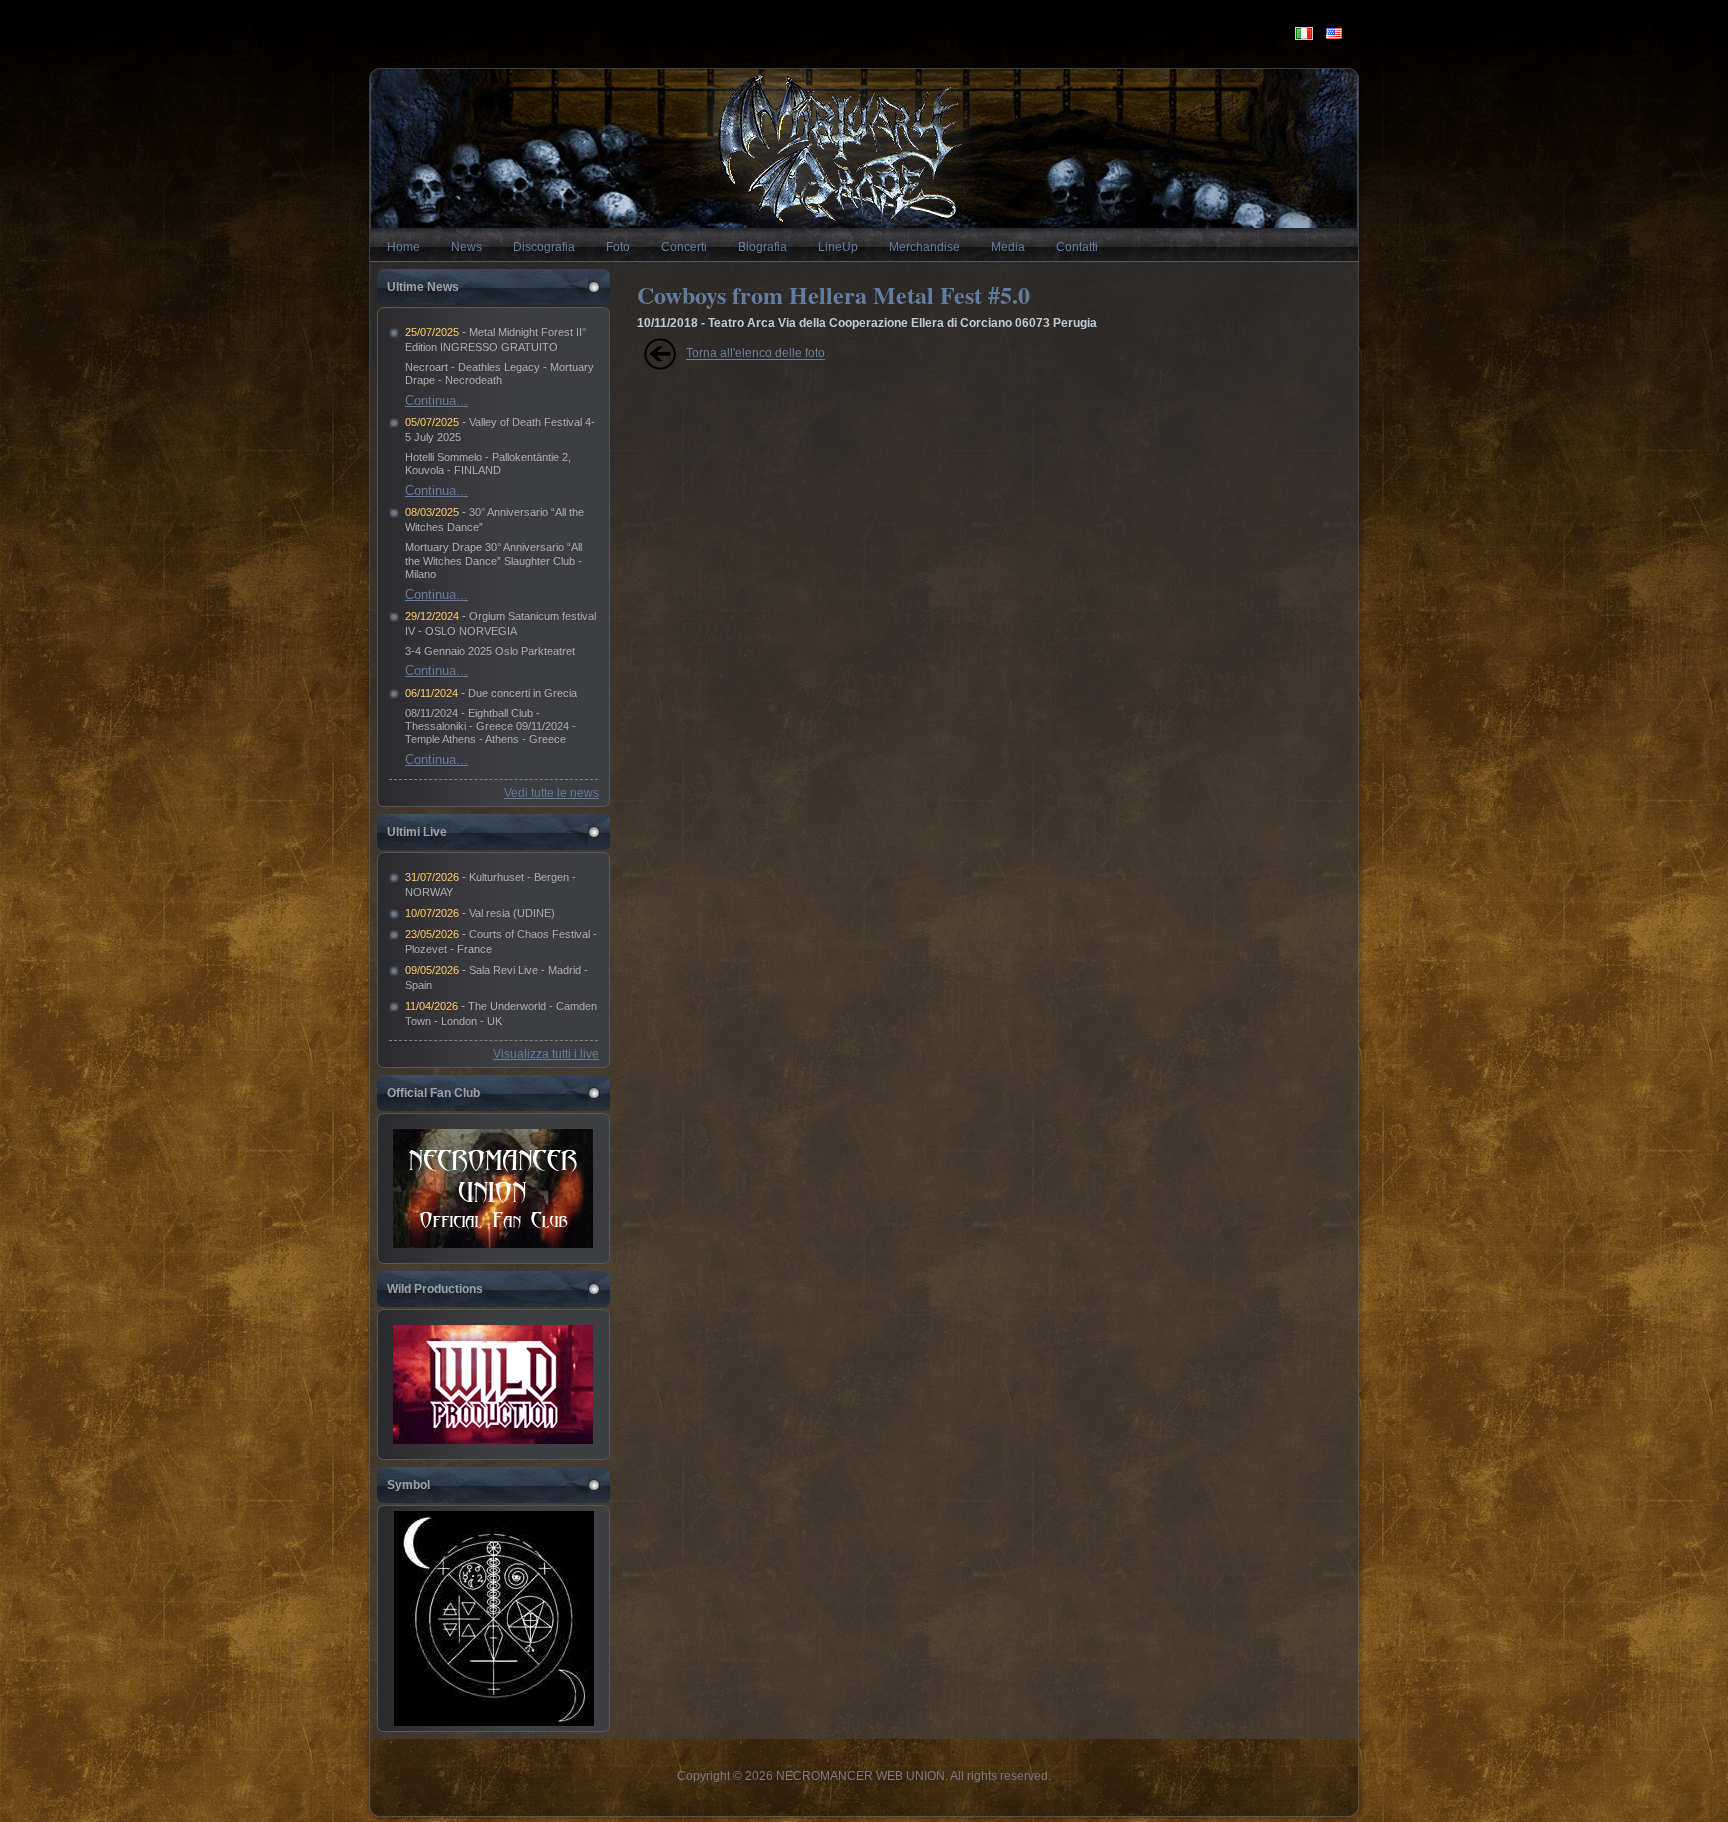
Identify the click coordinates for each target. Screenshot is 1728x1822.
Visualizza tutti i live (546, 1054)
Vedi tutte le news (551, 793)
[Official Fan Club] (493, 1188)
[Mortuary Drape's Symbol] (494, 1722)
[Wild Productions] (493, 1384)
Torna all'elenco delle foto (755, 354)
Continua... (436, 400)
